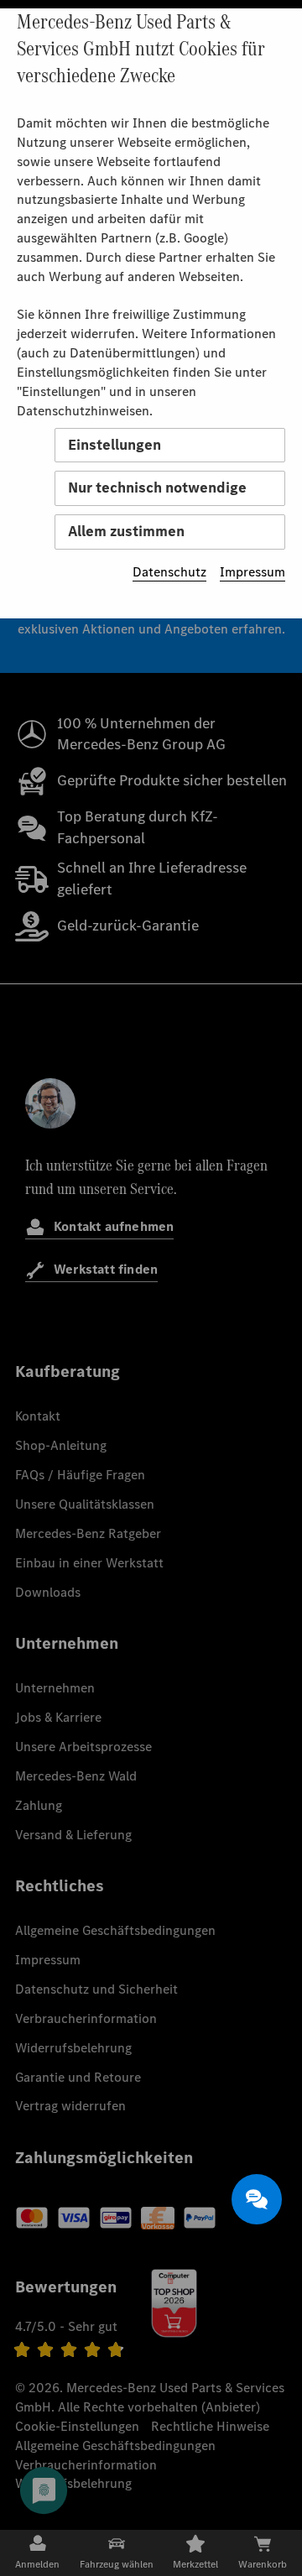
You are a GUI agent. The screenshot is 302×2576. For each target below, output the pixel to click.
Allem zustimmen (126, 531)
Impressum (253, 572)
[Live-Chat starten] (257, 2199)
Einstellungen (115, 445)
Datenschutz (169, 572)
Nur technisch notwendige (157, 488)
